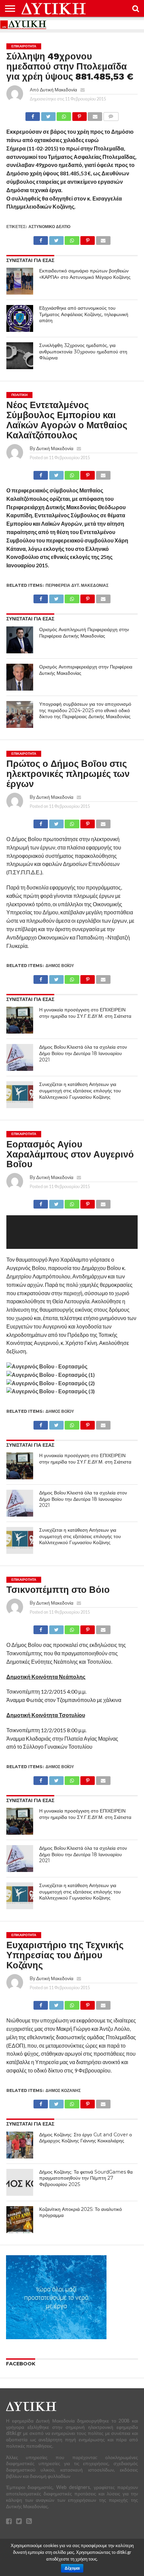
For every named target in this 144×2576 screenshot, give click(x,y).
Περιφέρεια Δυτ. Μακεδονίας (77, 585)
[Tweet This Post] (48, 115)
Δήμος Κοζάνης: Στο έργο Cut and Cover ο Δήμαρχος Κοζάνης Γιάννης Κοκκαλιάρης (86, 2138)
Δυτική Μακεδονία (58, 90)
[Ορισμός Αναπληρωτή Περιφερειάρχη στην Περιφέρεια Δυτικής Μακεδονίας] (20, 640)
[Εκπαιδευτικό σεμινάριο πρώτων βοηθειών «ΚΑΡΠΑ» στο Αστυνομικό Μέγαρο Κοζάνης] (20, 281)
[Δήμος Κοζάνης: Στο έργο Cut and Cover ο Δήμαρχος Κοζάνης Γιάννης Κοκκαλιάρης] (20, 2145)
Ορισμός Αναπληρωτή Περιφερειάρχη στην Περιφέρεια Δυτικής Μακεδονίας (84, 633)
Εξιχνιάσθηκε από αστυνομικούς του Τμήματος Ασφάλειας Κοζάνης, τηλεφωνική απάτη (84, 314)
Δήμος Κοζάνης (63, 2090)
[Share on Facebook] (33, 115)
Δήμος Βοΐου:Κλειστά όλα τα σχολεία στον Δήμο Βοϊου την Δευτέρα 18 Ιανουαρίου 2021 (83, 1053)
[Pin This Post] (79, 115)
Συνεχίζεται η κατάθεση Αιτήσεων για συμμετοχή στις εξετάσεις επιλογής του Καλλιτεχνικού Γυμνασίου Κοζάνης (80, 1090)
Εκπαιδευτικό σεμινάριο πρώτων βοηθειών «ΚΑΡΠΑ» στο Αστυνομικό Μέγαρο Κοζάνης (85, 274)
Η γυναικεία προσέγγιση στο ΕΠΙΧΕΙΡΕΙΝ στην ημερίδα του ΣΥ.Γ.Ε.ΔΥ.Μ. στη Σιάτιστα (85, 1013)
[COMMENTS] (111, 115)
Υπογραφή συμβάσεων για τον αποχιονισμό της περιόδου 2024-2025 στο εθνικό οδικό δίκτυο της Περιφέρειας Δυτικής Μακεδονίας (85, 710)
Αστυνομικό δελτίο (49, 227)
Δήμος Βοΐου (60, 966)
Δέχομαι (72, 2568)
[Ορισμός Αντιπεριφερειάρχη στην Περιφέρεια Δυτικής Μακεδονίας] (20, 677)
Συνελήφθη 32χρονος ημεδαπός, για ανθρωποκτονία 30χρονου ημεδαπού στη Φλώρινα (83, 352)
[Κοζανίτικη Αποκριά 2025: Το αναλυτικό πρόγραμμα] (20, 2220)
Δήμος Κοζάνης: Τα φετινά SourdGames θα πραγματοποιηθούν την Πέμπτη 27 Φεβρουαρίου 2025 (86, 2178)
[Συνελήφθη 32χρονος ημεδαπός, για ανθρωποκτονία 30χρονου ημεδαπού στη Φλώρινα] (20, 356)
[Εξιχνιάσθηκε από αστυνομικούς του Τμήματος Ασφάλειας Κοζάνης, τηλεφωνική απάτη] (20, 318)
